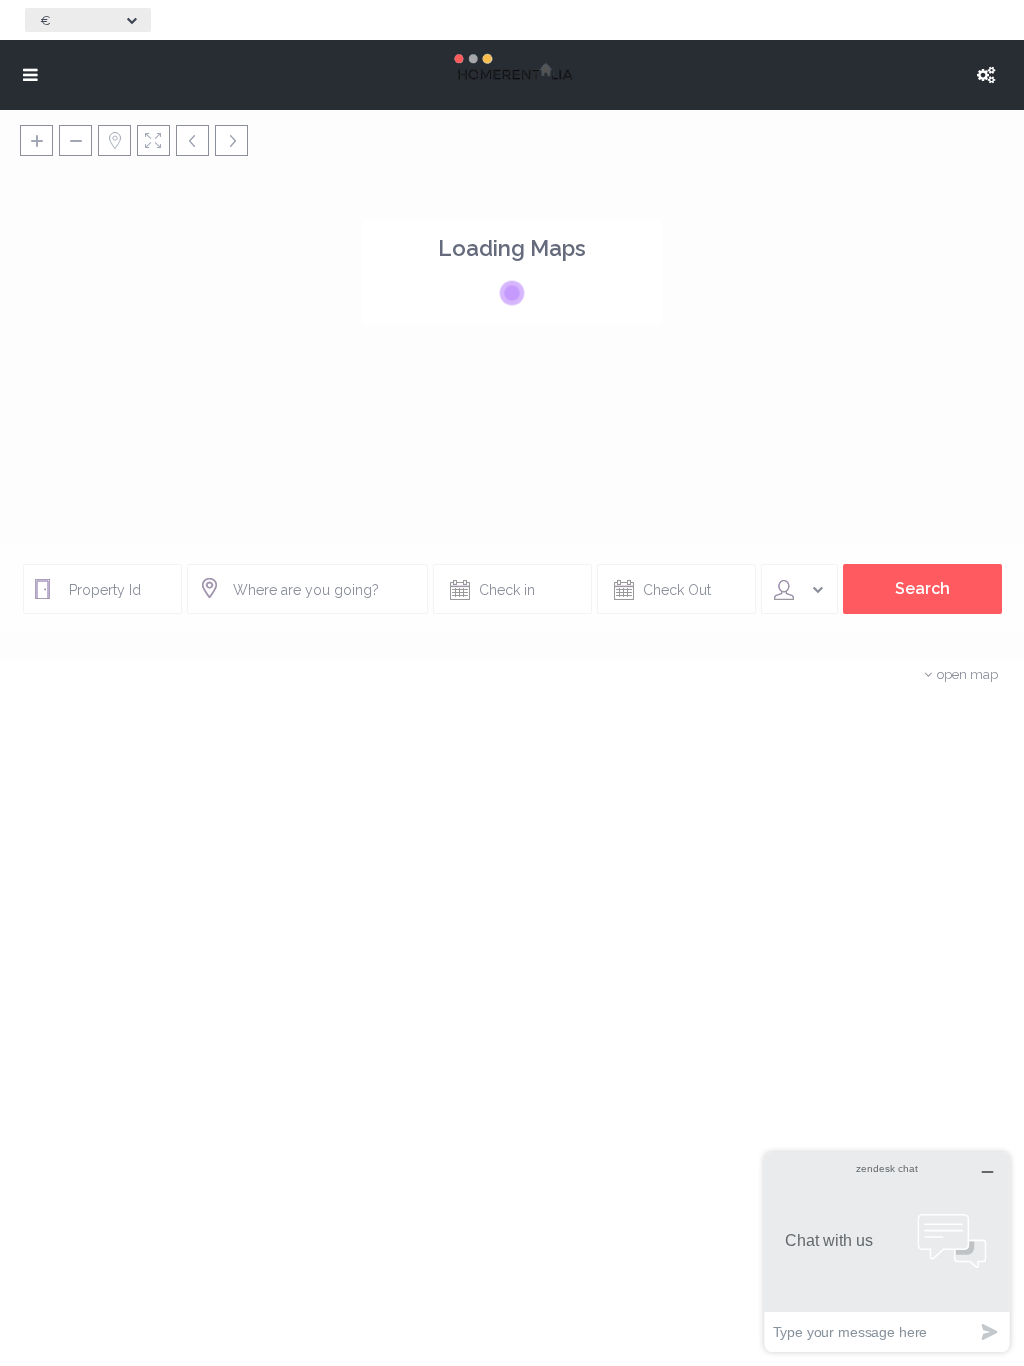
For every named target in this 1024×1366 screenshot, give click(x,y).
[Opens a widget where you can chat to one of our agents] (887, 1251)
